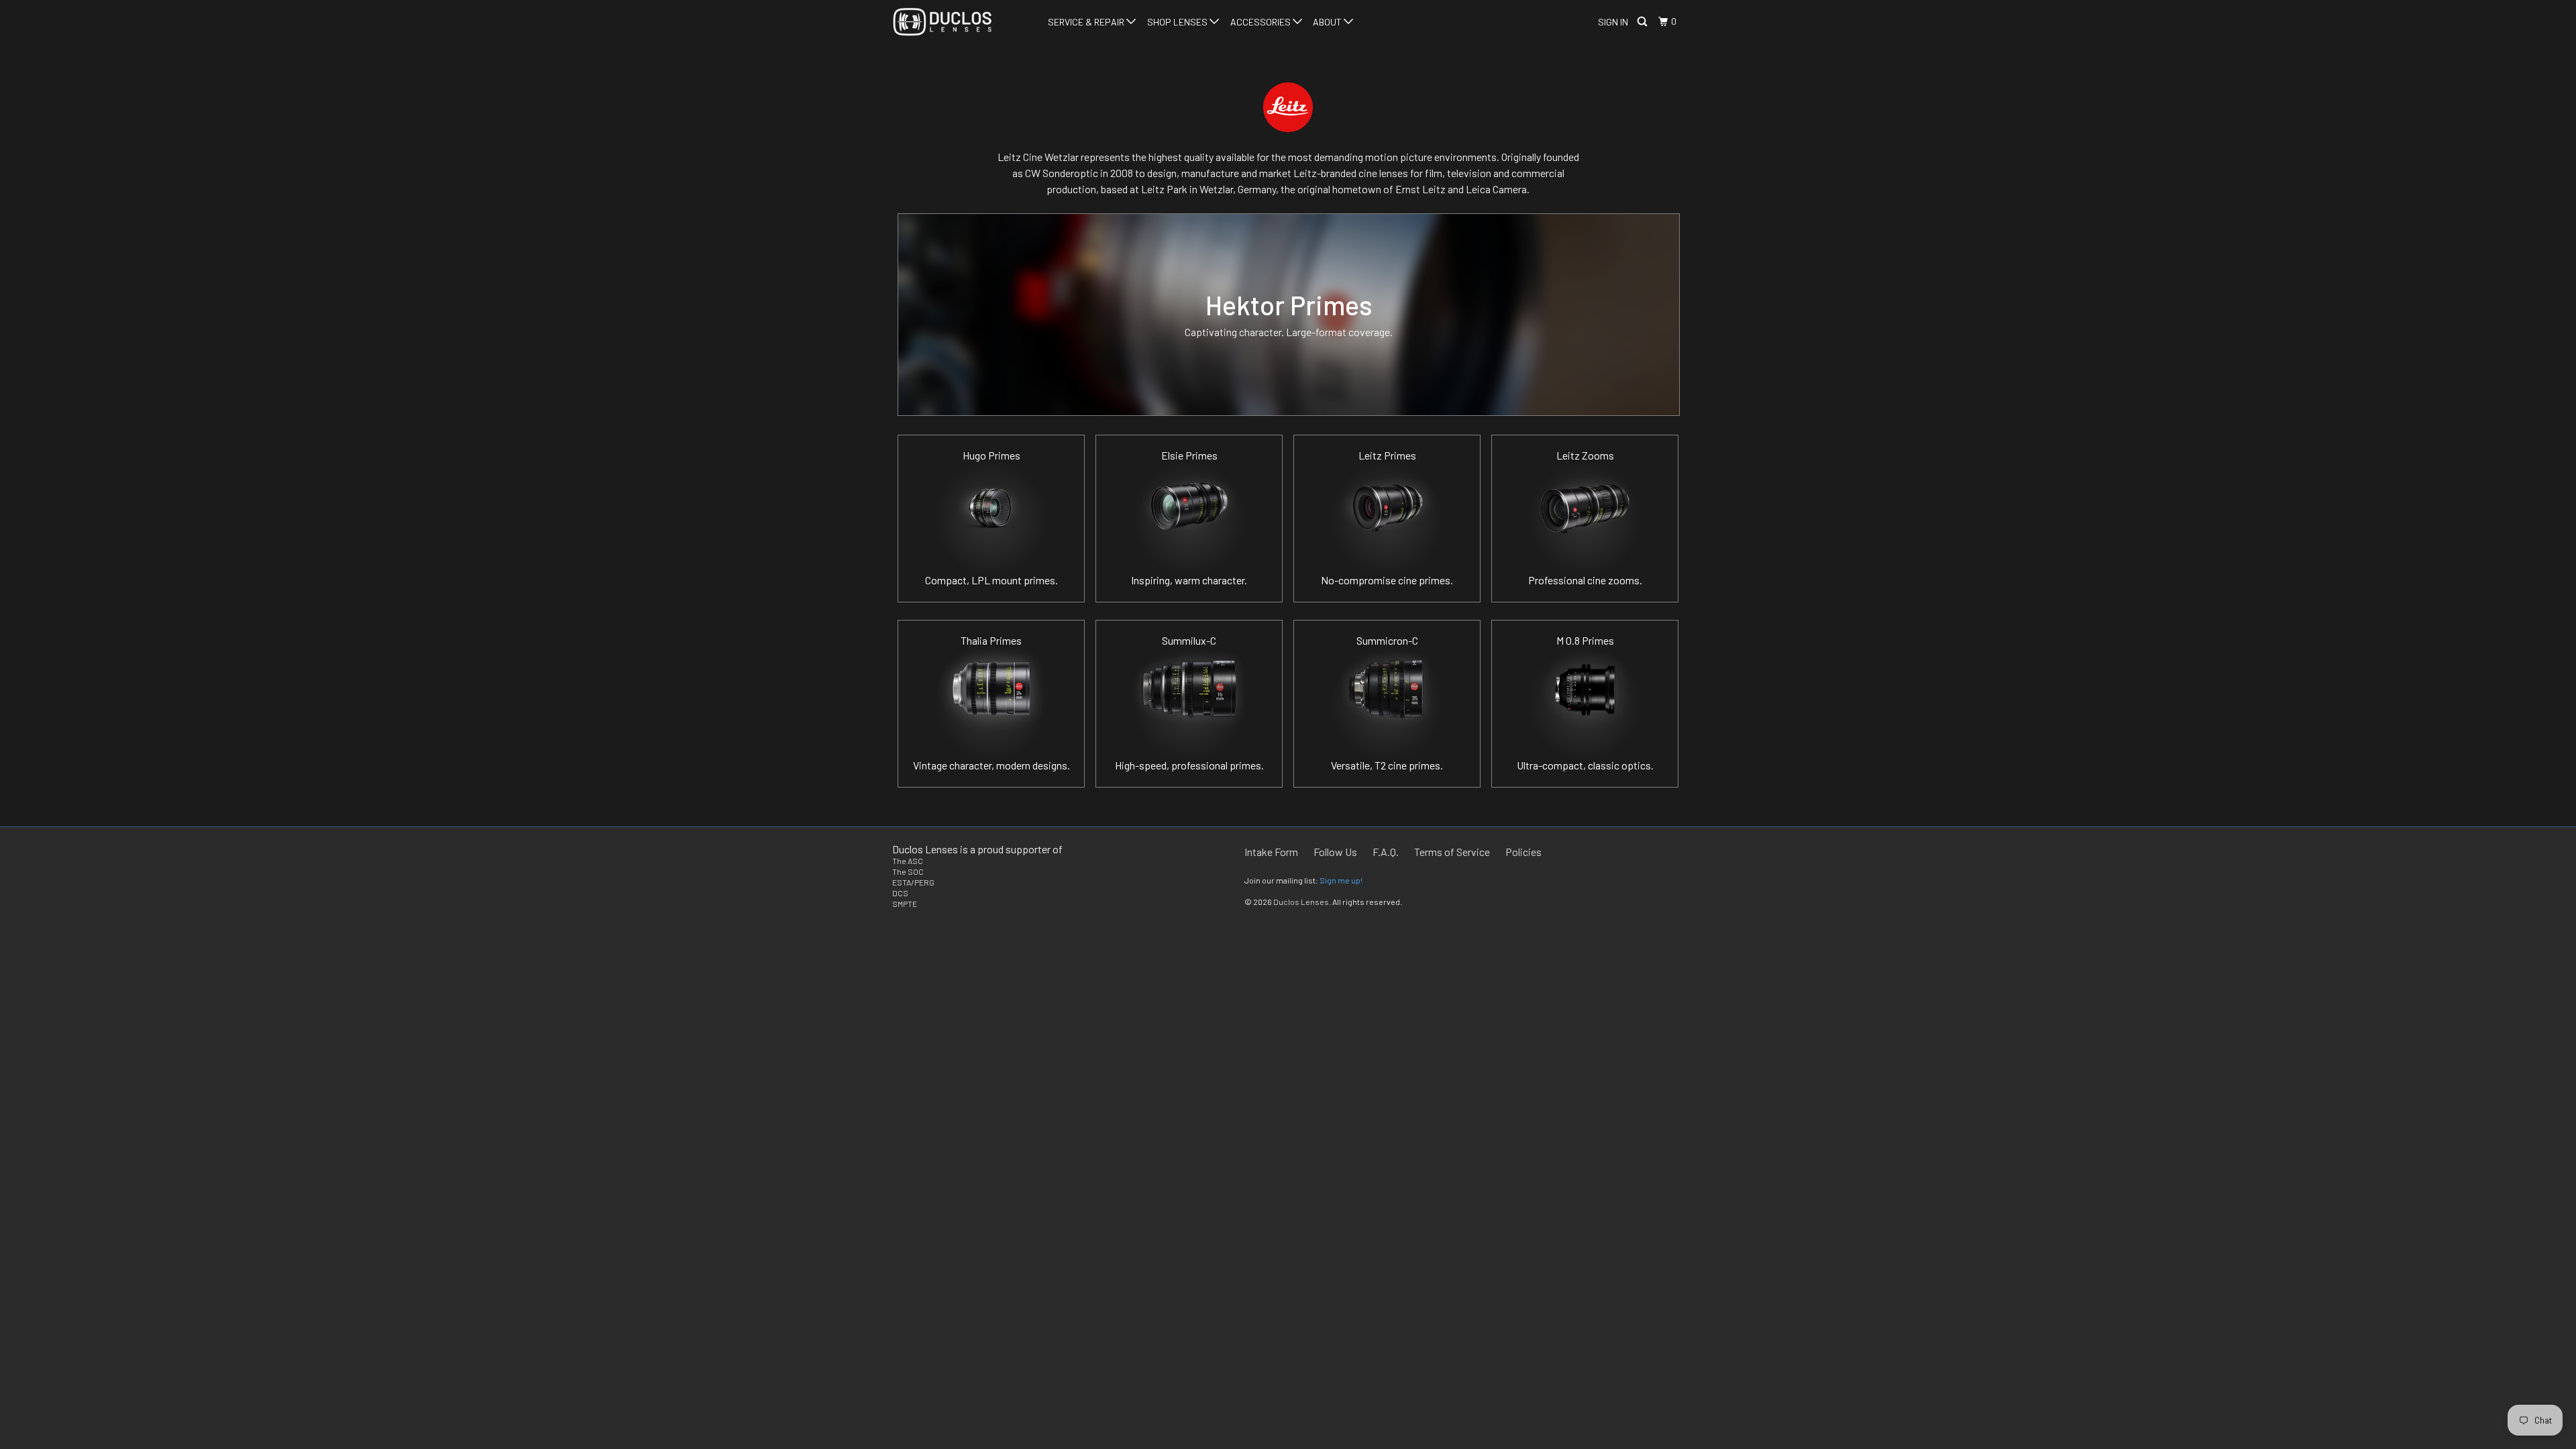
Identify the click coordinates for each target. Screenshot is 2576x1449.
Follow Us (1335, 852)
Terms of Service (1452, 852)
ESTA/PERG (913, 882)
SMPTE (905, 904)
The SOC (908, 871)
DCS (900, 893)
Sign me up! (1341, 880)
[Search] (1643, 22)
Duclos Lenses (1301, 902)
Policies (1523, 852)
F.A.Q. (1386, 852)
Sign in (1613, 22)
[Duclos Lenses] (961, 22)
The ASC (908, 861)
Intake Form (1271, 852)
